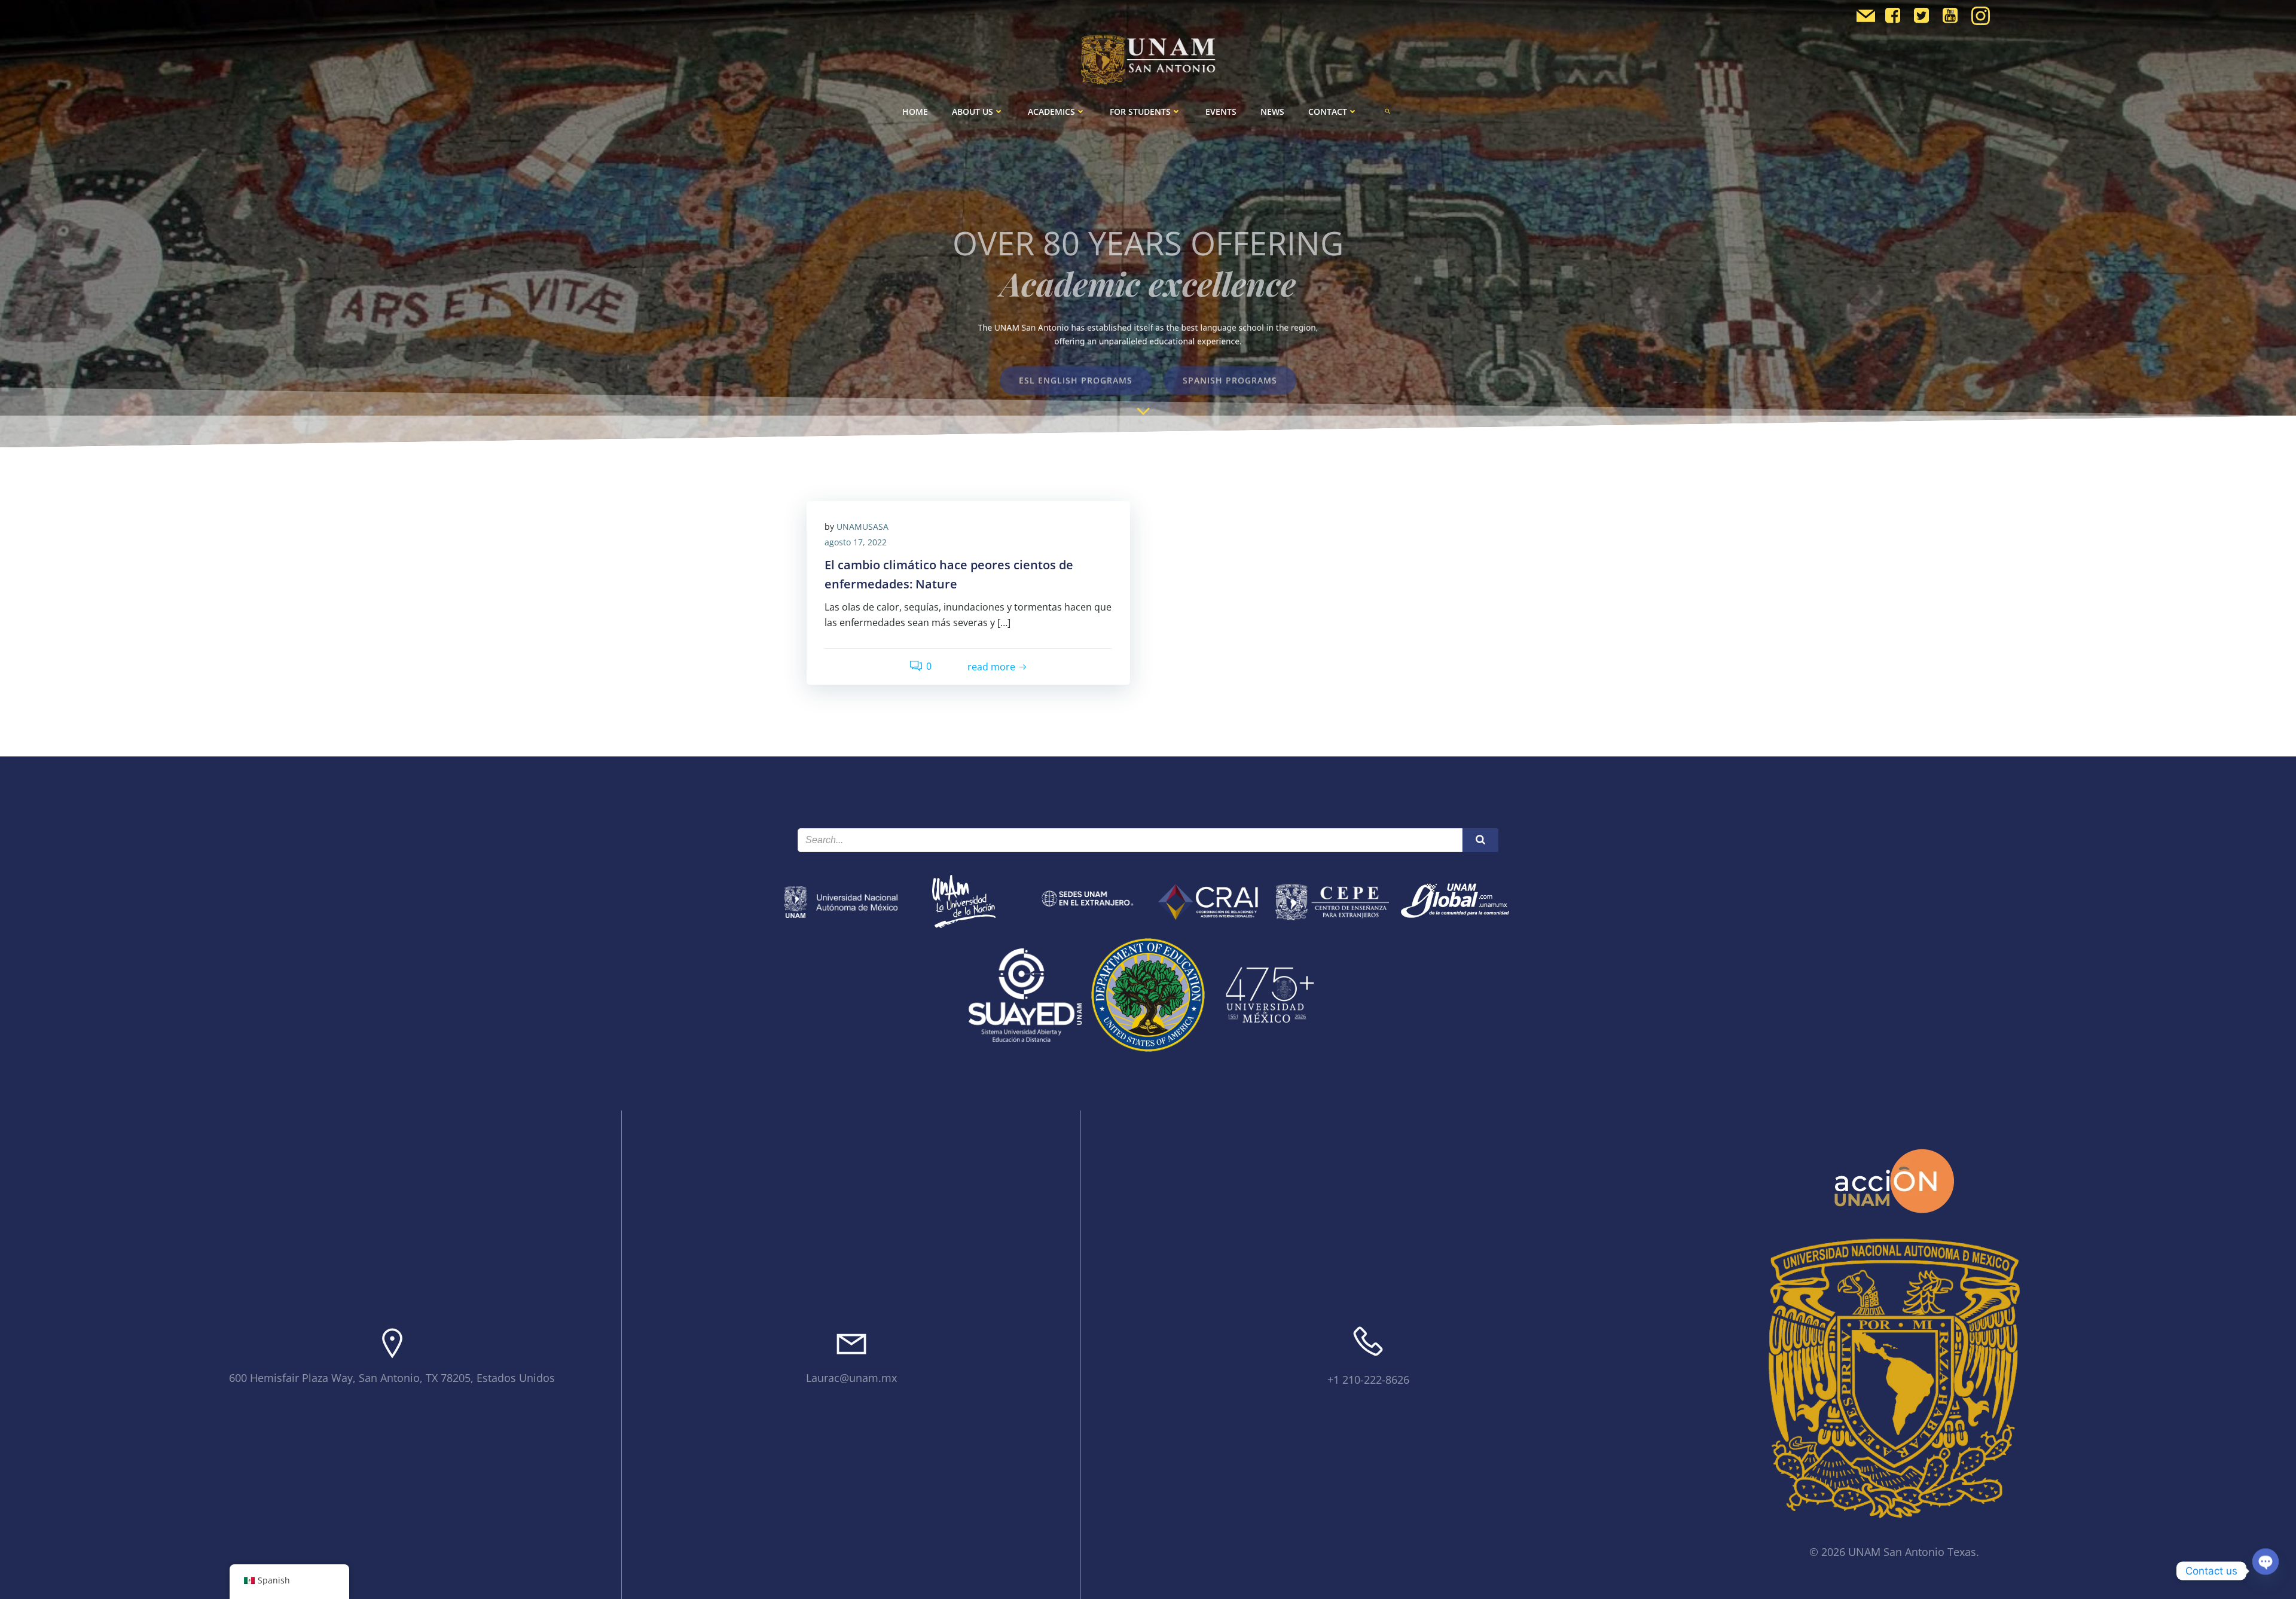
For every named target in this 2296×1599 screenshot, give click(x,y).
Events (1221, 112)
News (1272, 112)
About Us (973, 112)
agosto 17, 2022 (856, 542)
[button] (1388, 111)
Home (915, 112)
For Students (1140, 112)
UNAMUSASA (862, 527)
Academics (1051, 112)
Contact (1328, 112)
